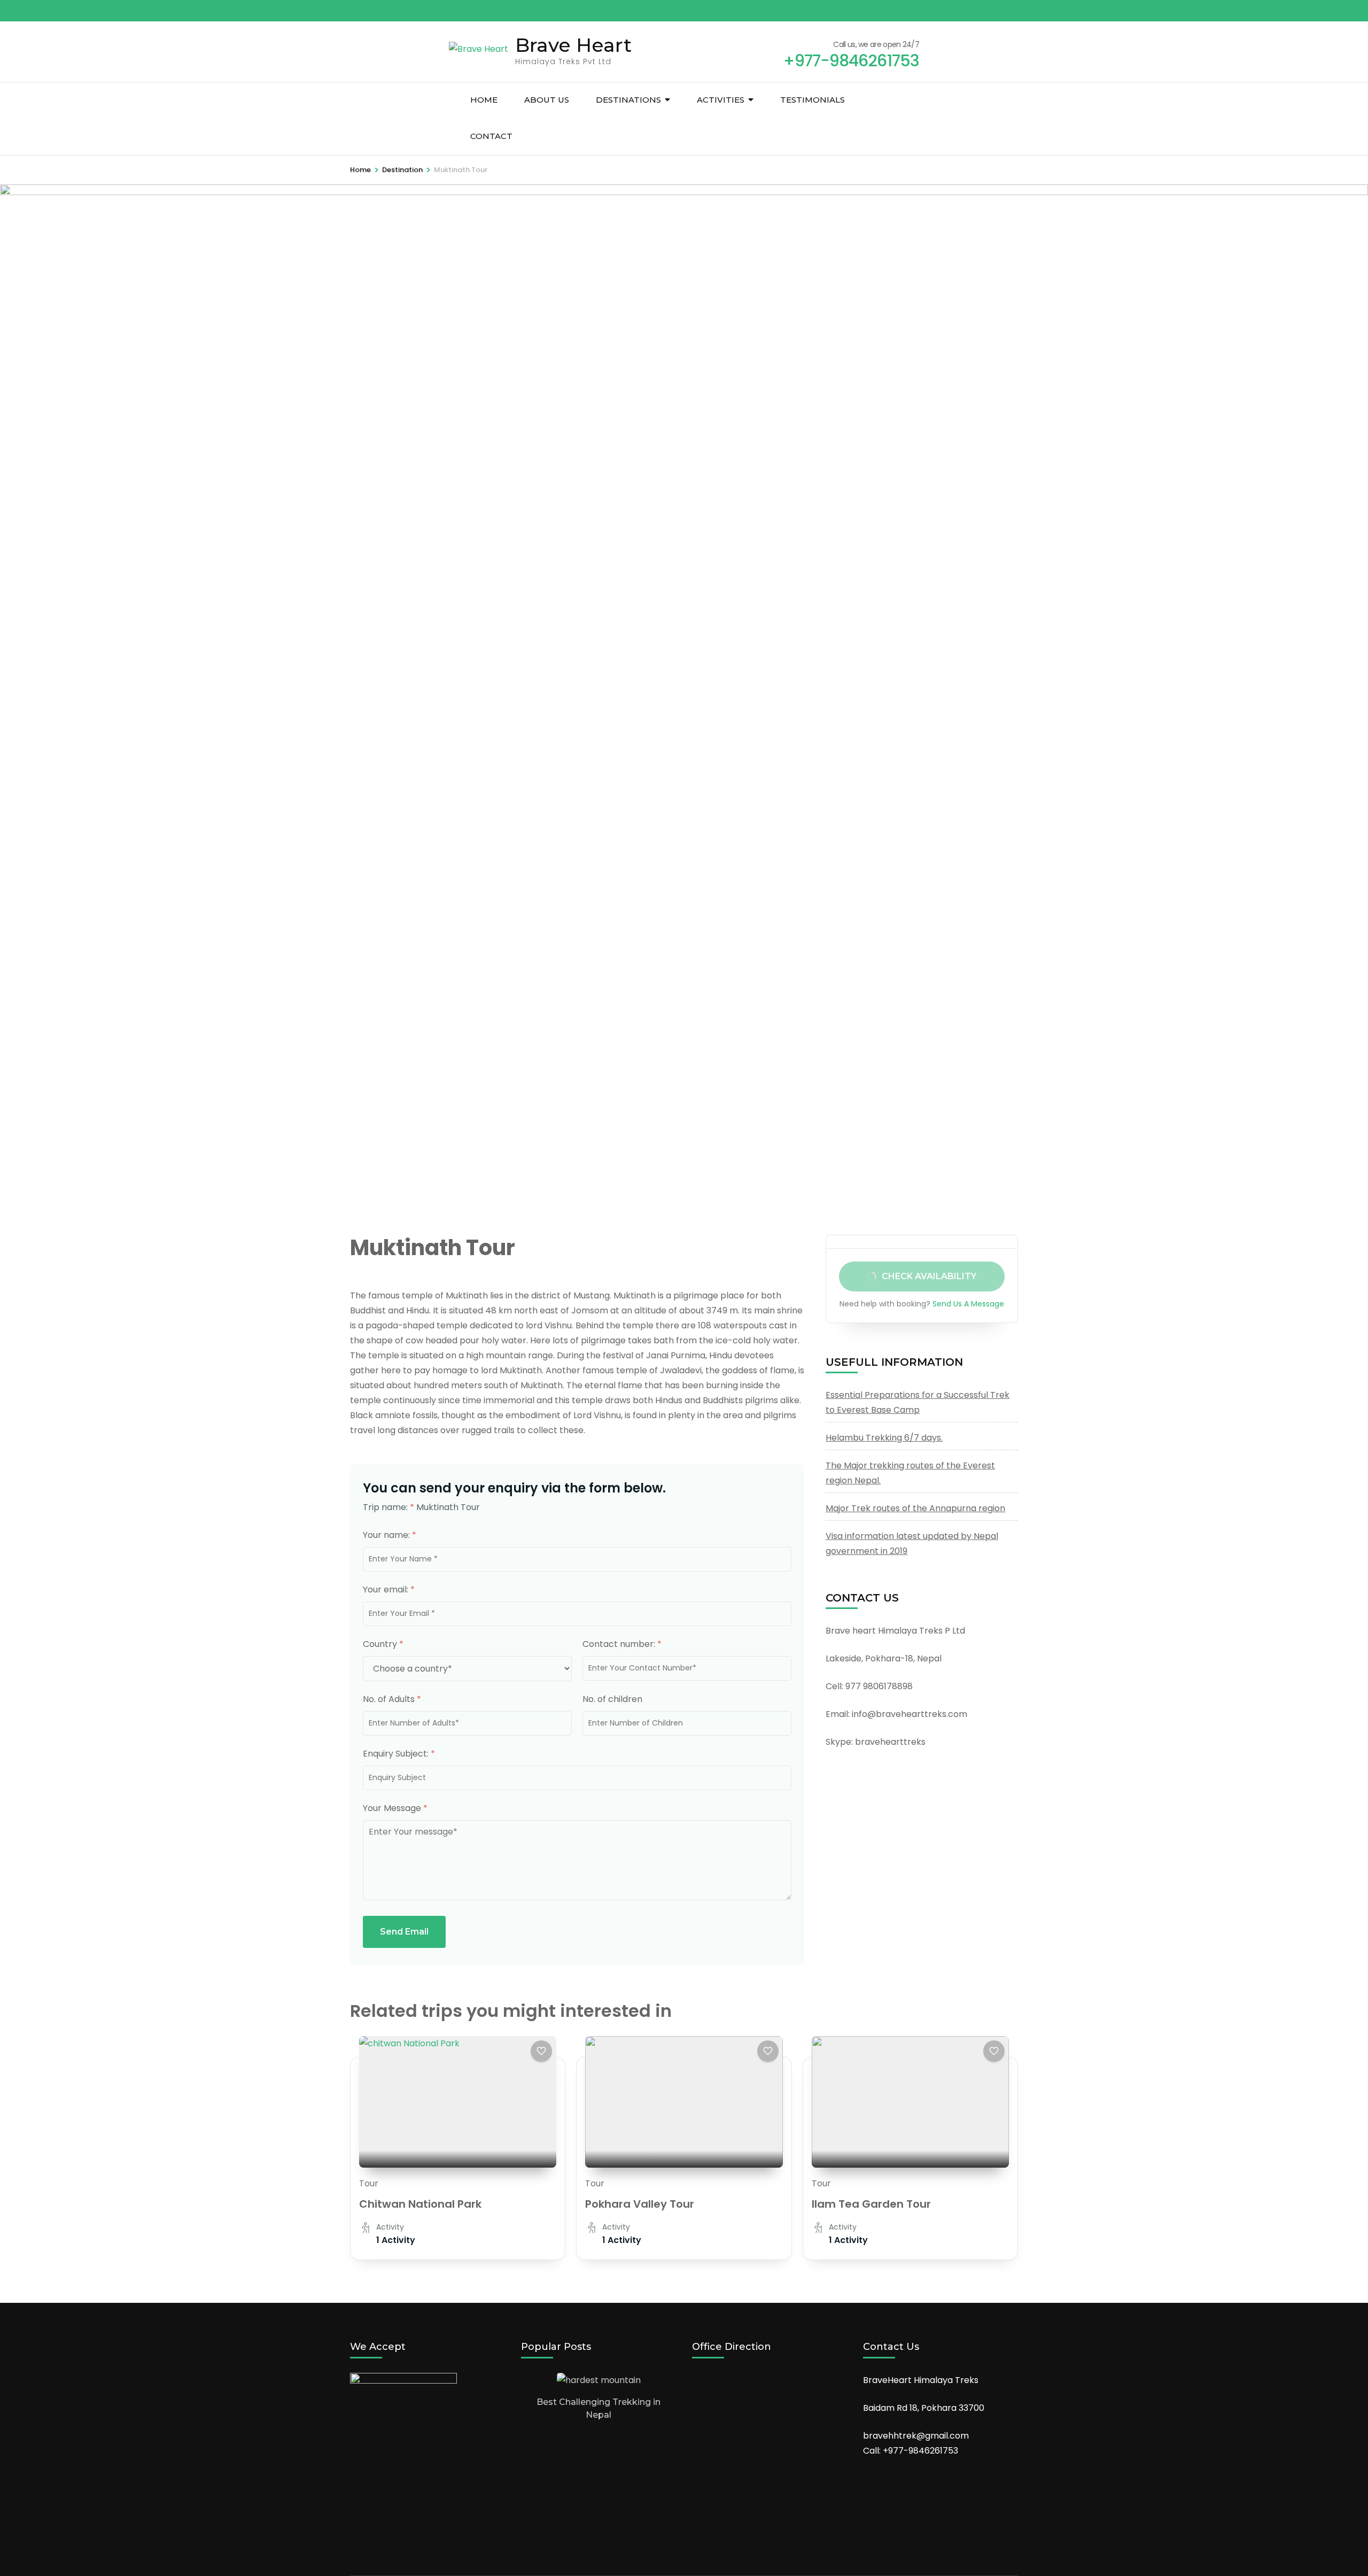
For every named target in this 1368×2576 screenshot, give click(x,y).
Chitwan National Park (420, 2204)
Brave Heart (573, 45)
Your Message (395, 1808)
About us (547, 100)
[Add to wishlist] (541, 2051)
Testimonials (813, 100)
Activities (721, 100)
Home (484, 100)
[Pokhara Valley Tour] (684, 2102)
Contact (491, 136)
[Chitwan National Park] (458, 2102)
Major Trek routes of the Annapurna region (915, 1508)
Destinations (628, 100)
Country (383, 1644)
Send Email (404, 1932)
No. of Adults (392, 1699)
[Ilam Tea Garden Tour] (910, 2102)
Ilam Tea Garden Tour (871, 2204)
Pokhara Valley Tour (640, 2204)
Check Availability (930, 1276)
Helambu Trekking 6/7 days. (884, 1438)
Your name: (390, 1535)
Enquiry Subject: (399, 1754)
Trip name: (388, 1507)
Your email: (389, 1589)
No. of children (612, 1699)
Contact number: (622, 1644)
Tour (369, 2183)
